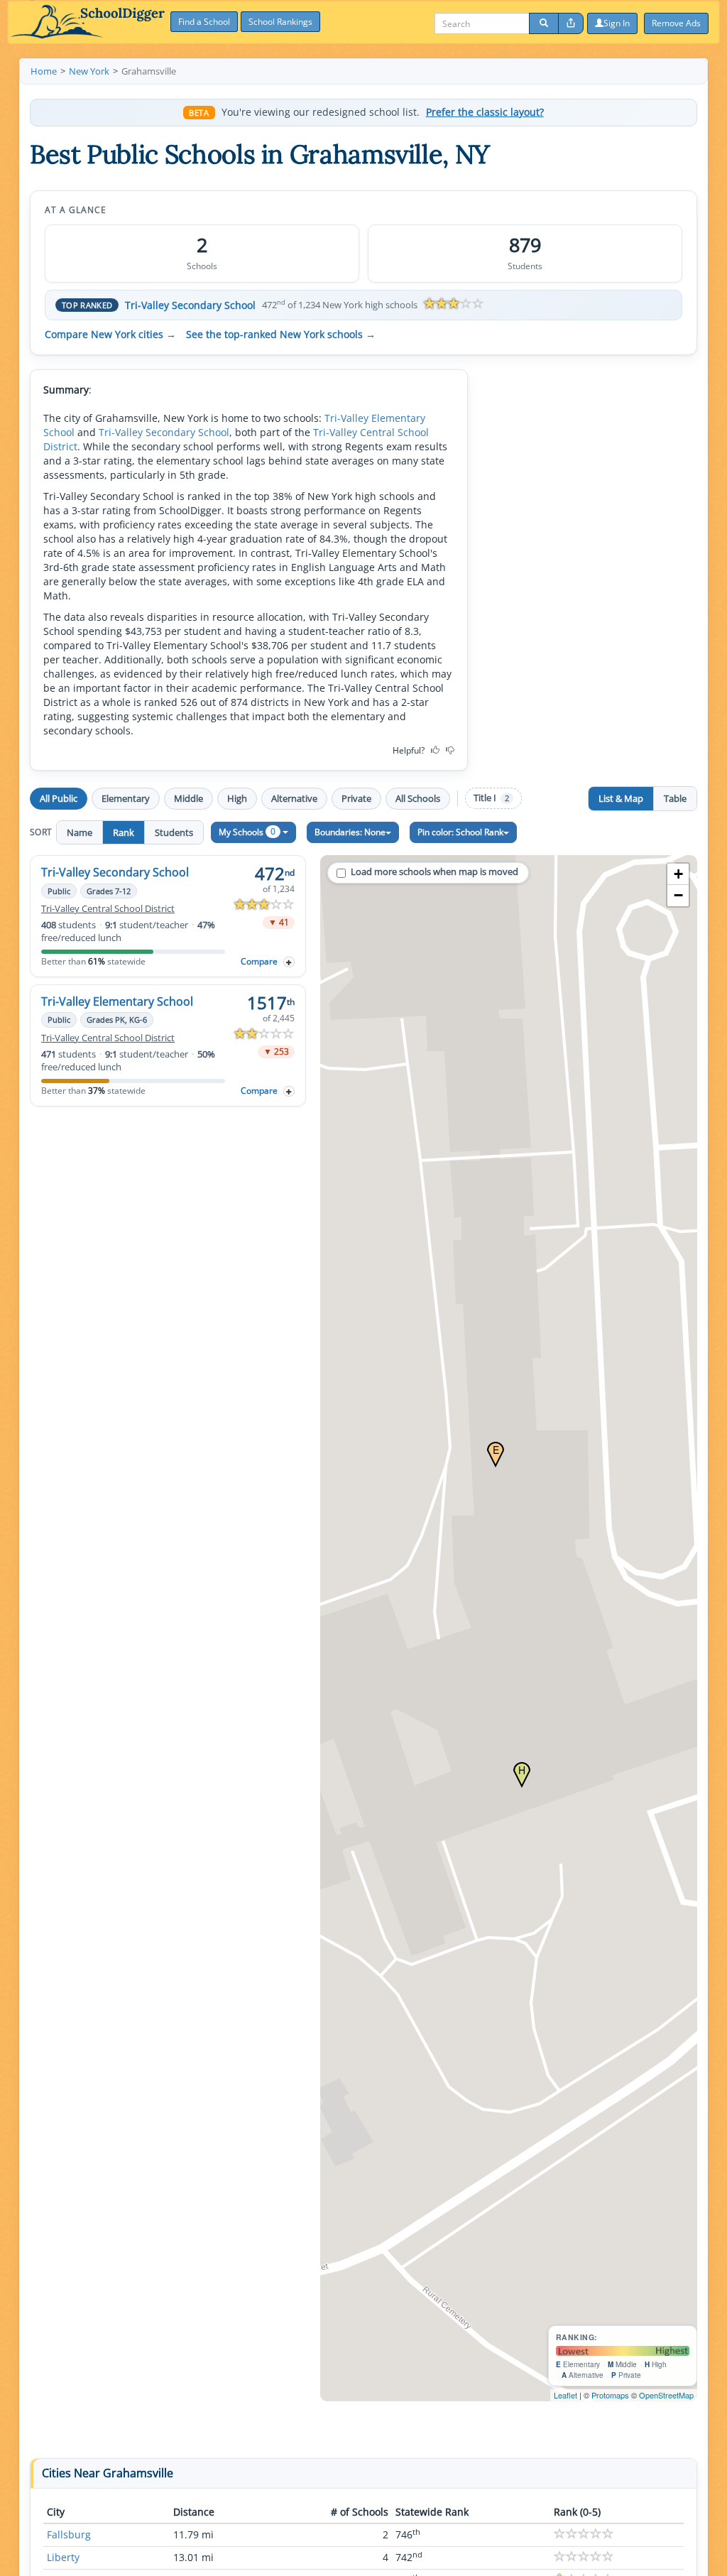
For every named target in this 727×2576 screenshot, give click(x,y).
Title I (491, 798)
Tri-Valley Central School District (108, 909)
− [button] (678, 895)
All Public (59, 798)
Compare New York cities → (110, 335)
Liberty (63, 2557)
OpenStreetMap (666, 2395)
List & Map (621, 798)
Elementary (126, 798)
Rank (124, 832)
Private (356, 798)
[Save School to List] (289, 962)
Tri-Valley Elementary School (117, 1001)
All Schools (418, 798)
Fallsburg (69, 2534)
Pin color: (460, 832)
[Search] (544, 23)
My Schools (247, 831)
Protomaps (610, 2395)
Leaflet (565, 2395)
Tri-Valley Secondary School (190, 305)
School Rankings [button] (280, 22)
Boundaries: (350, 832)
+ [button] (678, 874)
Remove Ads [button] (676, 23)
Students (174, 832)
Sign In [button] (617, 23)
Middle (188, 798)
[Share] (571, 23)
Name (80, 832)
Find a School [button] (204, 22)
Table (675, 798)
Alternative (294, 798)
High (237, 798)
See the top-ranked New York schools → (281, 335)
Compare (259, 961)
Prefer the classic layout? (485, 112)
